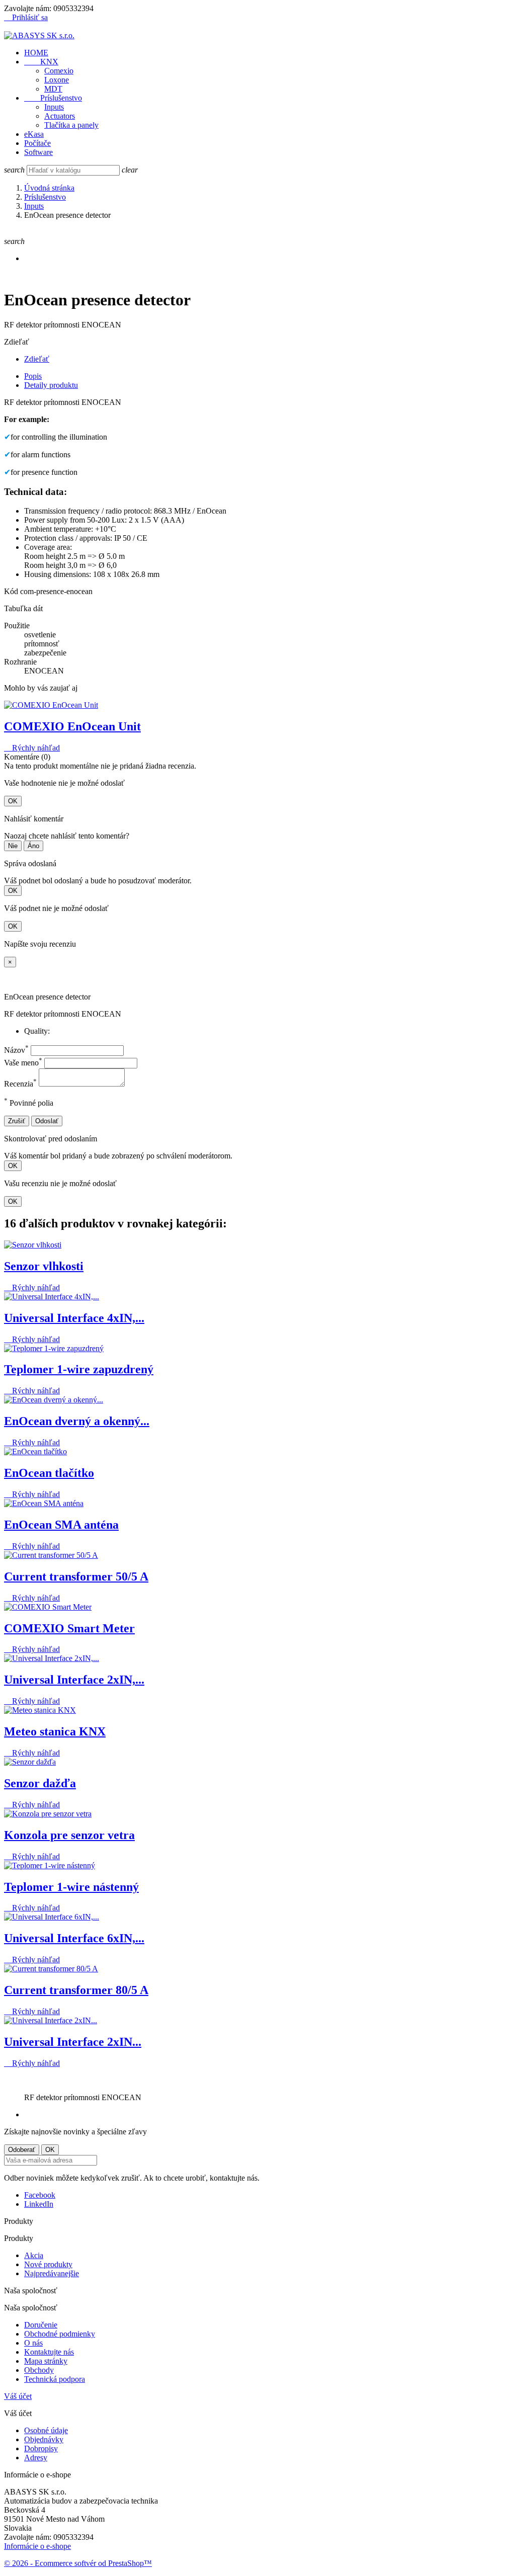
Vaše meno (23, 1063)
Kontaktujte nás (49, 2352)
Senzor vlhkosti (44, 1266)
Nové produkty (48, 2264)
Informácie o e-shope (37, 2546)
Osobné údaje (46, 2430)
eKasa (34, 134)
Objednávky (44, 2439)
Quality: (37, 1031)
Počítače (37, 143)
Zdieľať (37, 359)
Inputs (54, 107)
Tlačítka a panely (71, 125)
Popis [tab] (33, 376)
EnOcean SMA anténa (61, 1525)
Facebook (40, 2195)
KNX (41, 62)
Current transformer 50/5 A (76, 1576)
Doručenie (41, 2325)
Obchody (39, 2370)
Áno (33, 846)
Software (38, 152)
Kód (12, 591)
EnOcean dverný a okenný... (77, 1421)
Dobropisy (41, 2448)
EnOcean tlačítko (49, 1473)
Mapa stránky (46, 2361)
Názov (16, 1050)
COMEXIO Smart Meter (69, 1628)
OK (13, 801)
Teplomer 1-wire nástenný (71, 1887)
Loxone (57, 80)
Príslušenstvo (53, 98)
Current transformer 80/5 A (76, 1990)
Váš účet (18, 2396)
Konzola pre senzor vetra (69, 1835)
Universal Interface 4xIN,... (74, 1318)
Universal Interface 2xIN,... (74, 1680)
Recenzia (20, 1084)
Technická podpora (55, 2379)
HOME (36, 53)
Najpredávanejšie (52, 2273)
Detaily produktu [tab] (51, 385)
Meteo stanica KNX (55, 1731)
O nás (33, 2343)
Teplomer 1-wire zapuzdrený (79, 1369)
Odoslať (47, 1121)
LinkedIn (39, 2204)
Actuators (60, 116)
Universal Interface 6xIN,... (74, 1938)
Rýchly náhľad (32, 748)
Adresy (36, 2458)
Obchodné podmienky (60, 2334)
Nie (13, 846)
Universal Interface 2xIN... (73, 2042)
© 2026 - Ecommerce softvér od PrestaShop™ (78, 2563)
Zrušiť (17, 1121)
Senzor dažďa (40, 1783)
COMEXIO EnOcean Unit (72, 726)
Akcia (34, 2255)
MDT (53, 89)
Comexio (59, 71)
